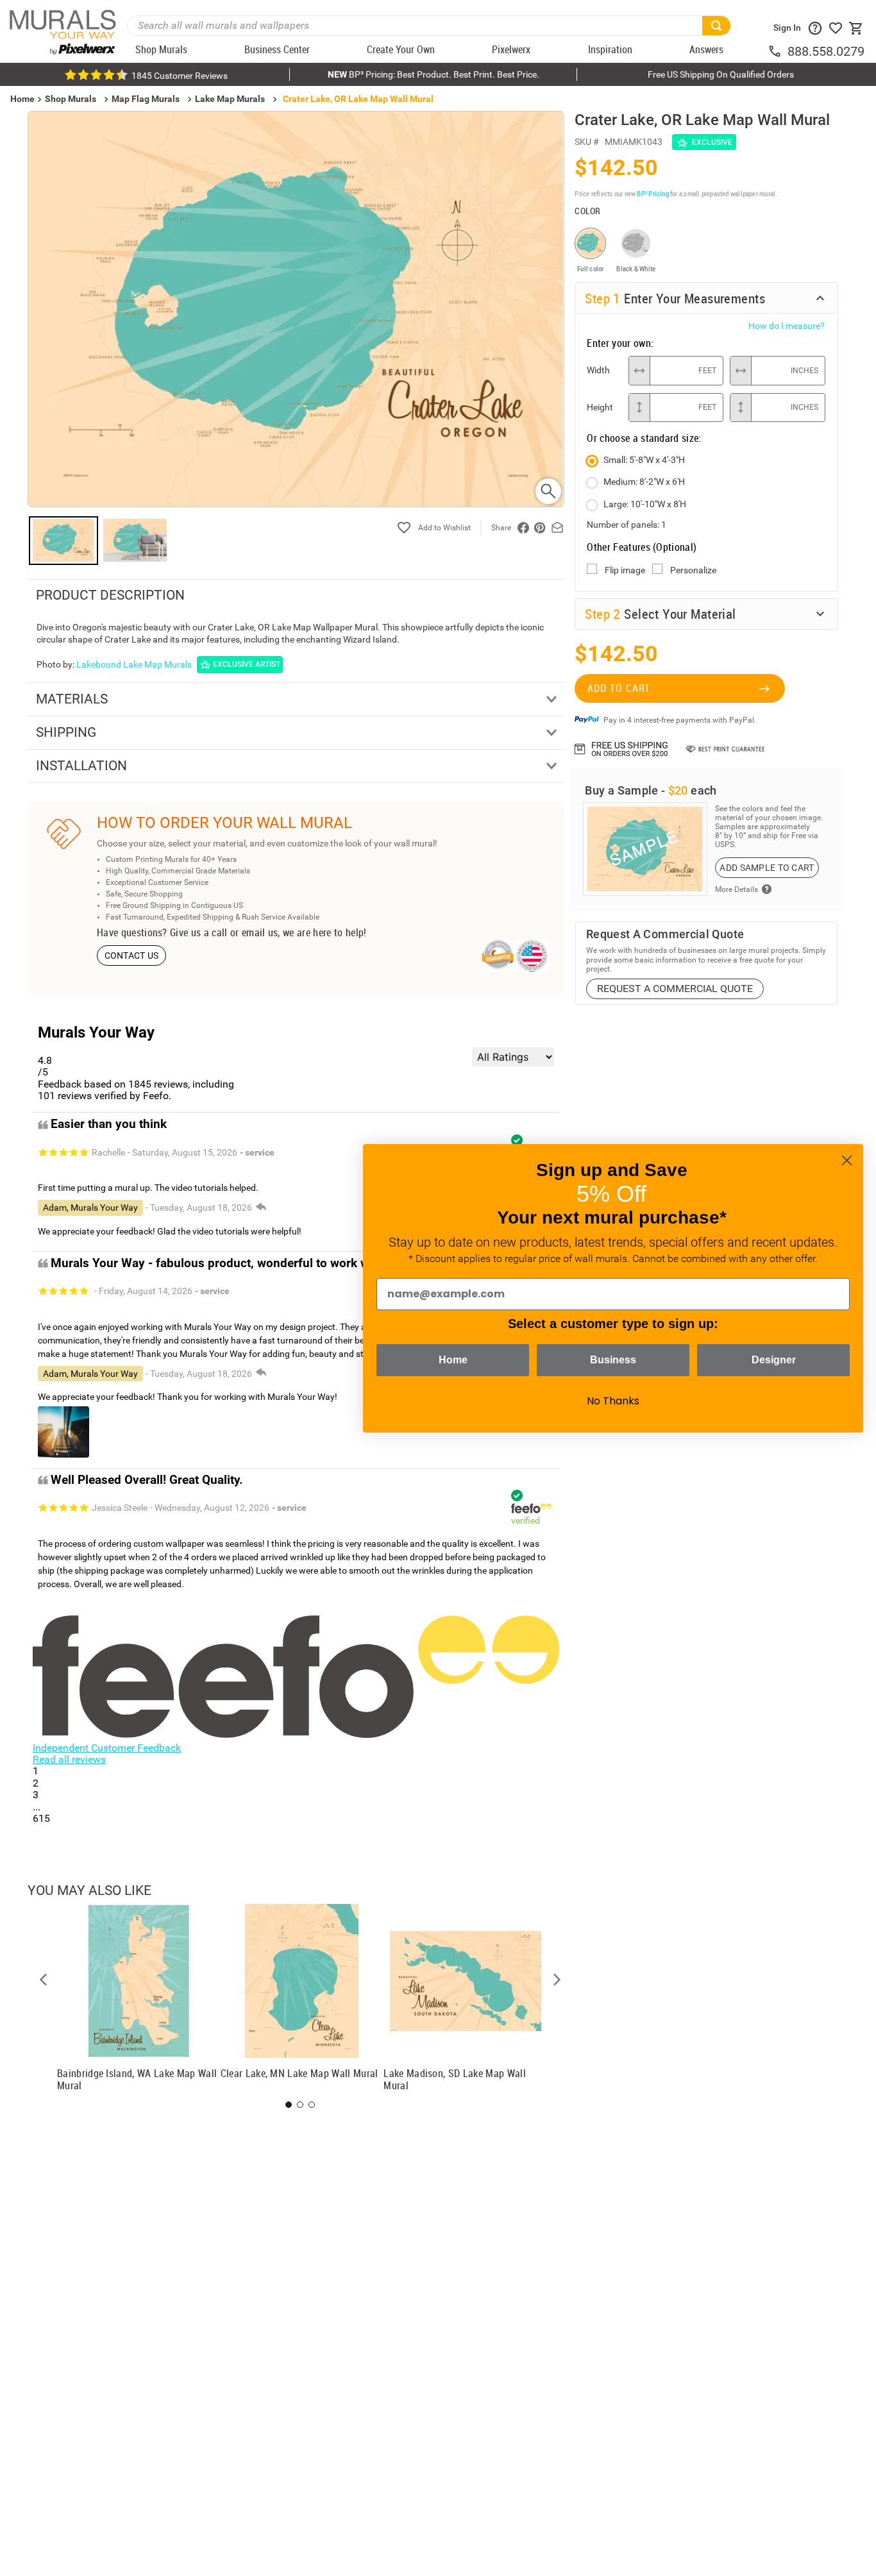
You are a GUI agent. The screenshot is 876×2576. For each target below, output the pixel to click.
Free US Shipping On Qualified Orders (721, 74)
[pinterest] (540, 528)
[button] (44, 1980)
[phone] (777, 51)
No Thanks (613, 1401)
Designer (774, 1360)
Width (598, 370)
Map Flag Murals (146, 99)
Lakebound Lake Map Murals (134, 664)
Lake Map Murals (230, 99)
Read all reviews (69, 1759)
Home (453, 1360)
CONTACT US (132, 955)
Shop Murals (71, 99)
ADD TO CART (619, 688)
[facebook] (523, 528)
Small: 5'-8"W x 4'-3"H (644, 460)
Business (613, 1360)
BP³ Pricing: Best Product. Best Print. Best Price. (434, 74)
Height (600, 407)
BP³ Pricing (653, 193)
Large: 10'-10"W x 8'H (645, 504)
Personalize (693, 570)
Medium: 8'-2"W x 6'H (644, 482)
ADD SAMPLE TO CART (767, 868)
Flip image (625, 570)
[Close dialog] (847, 1160)
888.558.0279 (826, 51)
